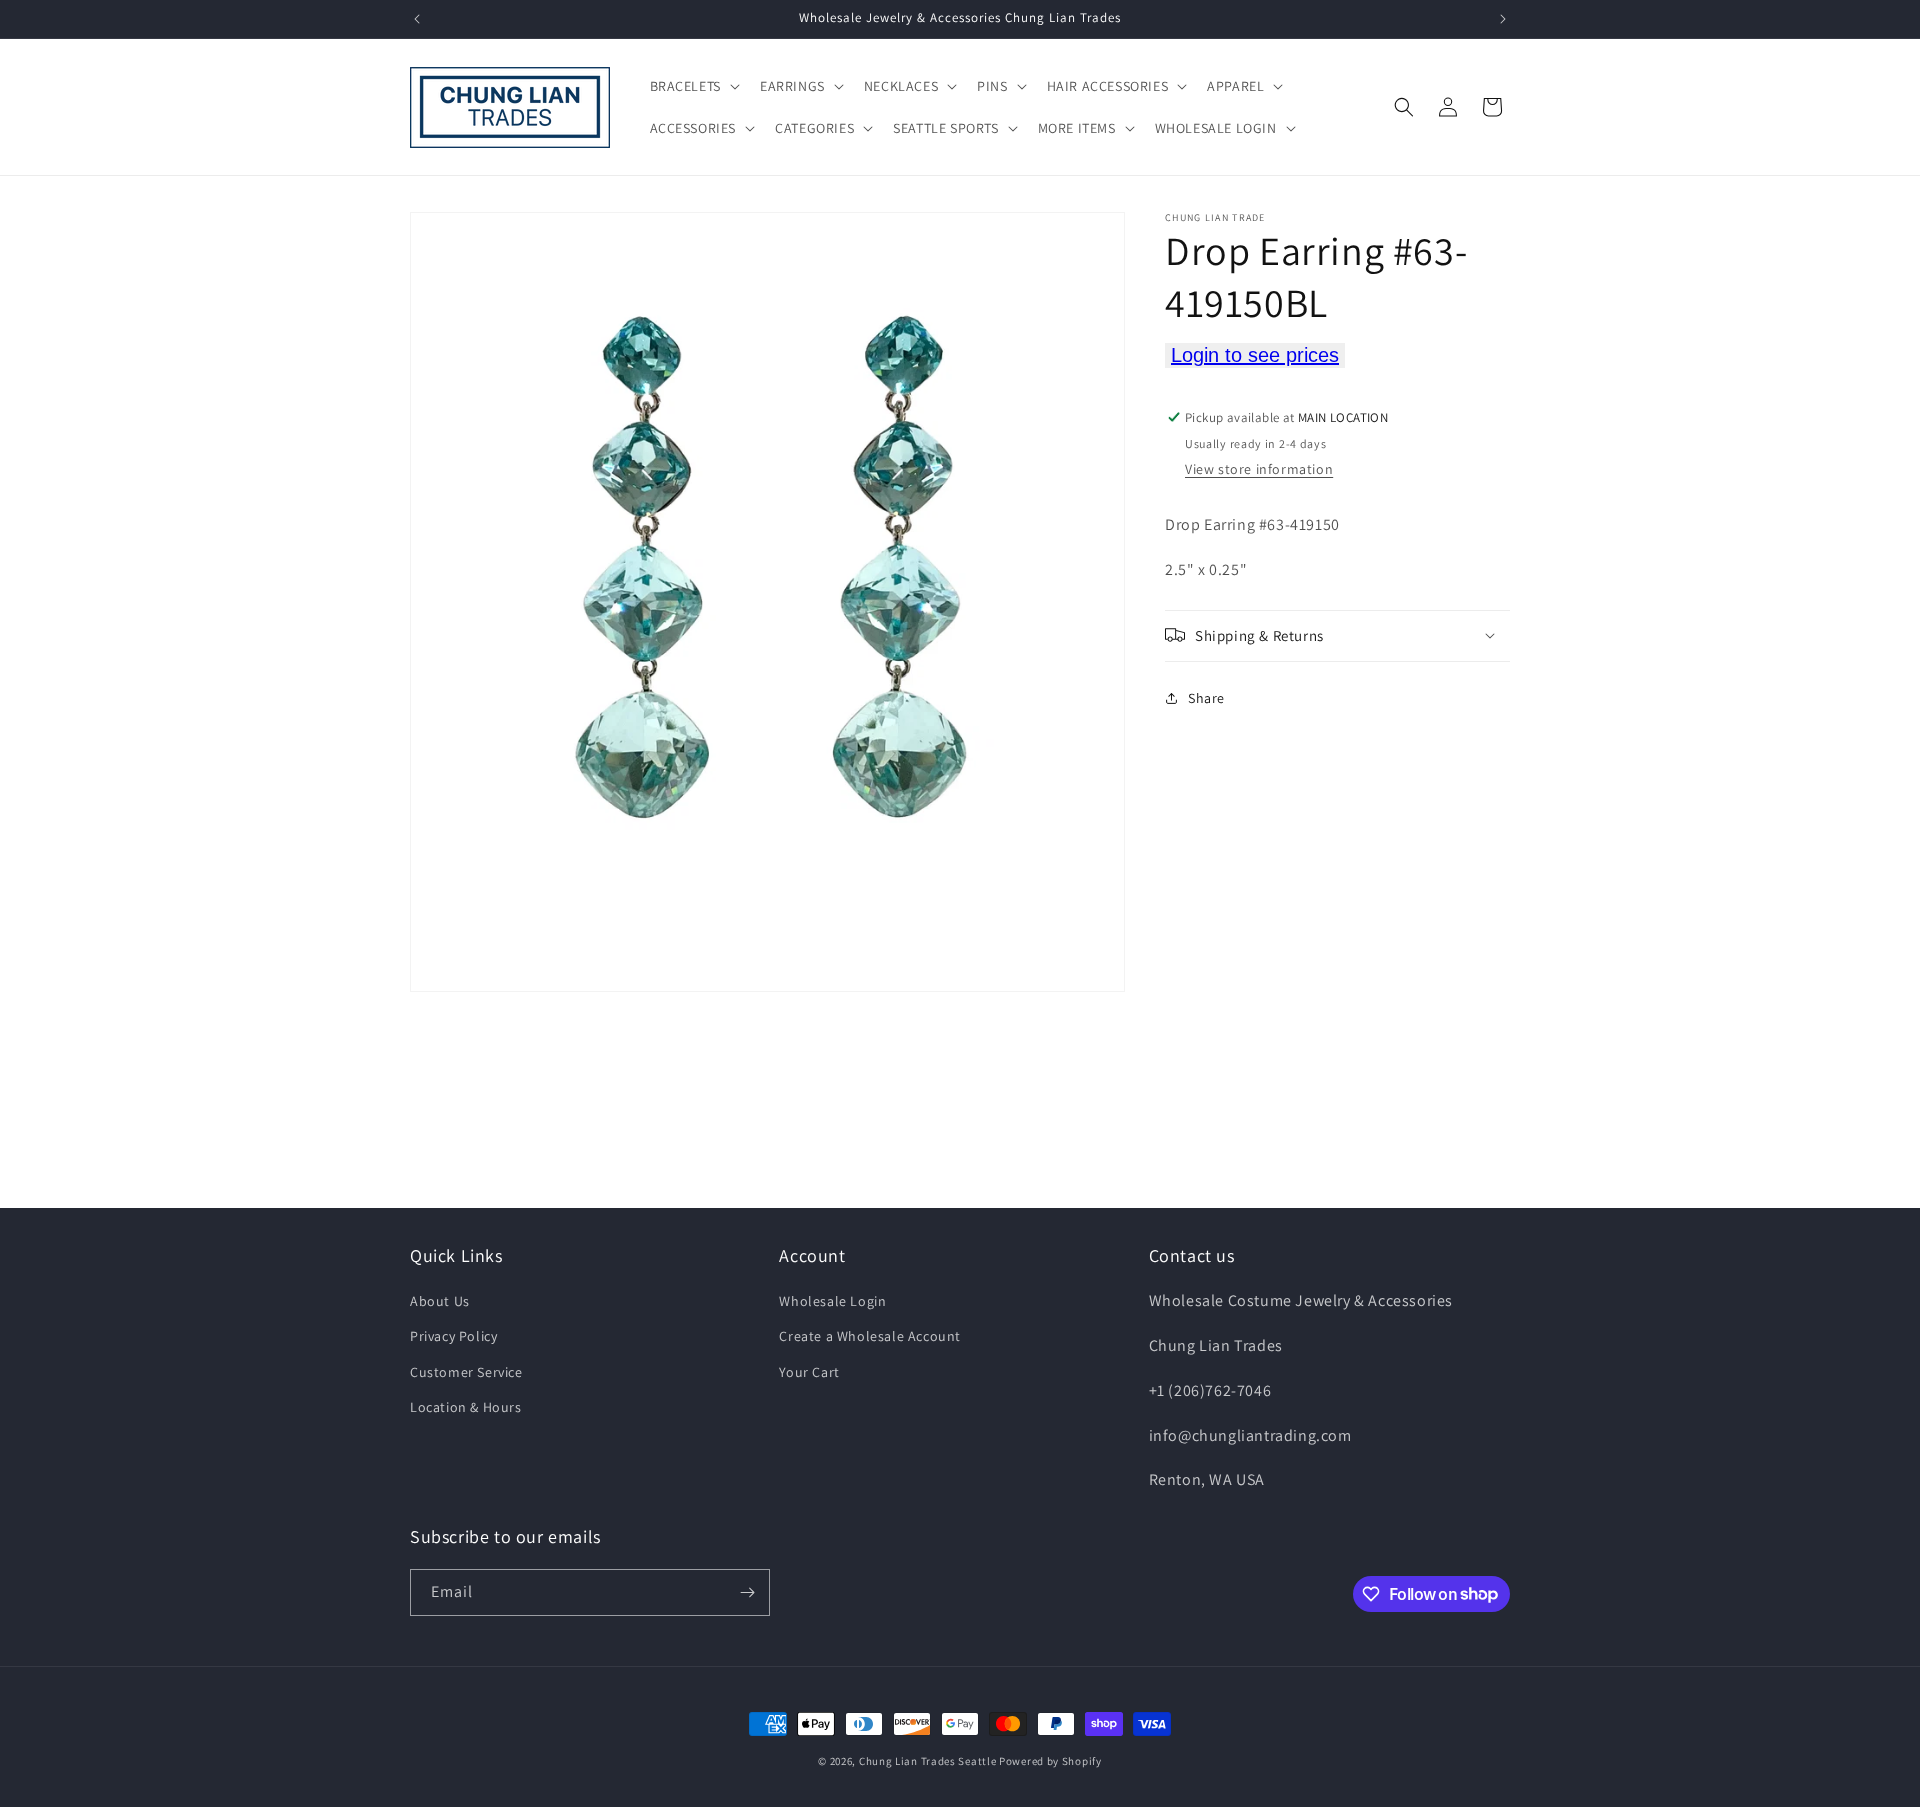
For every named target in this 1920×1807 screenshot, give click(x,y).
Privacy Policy (453, 1336)
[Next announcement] (1503, 19)
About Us (440, 1301)
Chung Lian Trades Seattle (928, 1761)
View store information (1259, 469)
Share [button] (1206, 698)
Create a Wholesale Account (870, 1336)
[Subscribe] (747, 1592)
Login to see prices (1255, 355)
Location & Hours (466, 1407)
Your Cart (809, 1372)
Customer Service (466, 1372)
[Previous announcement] (417, 19)
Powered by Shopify (1050, 1761)
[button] (693, 86)
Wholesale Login (832, 1301)
